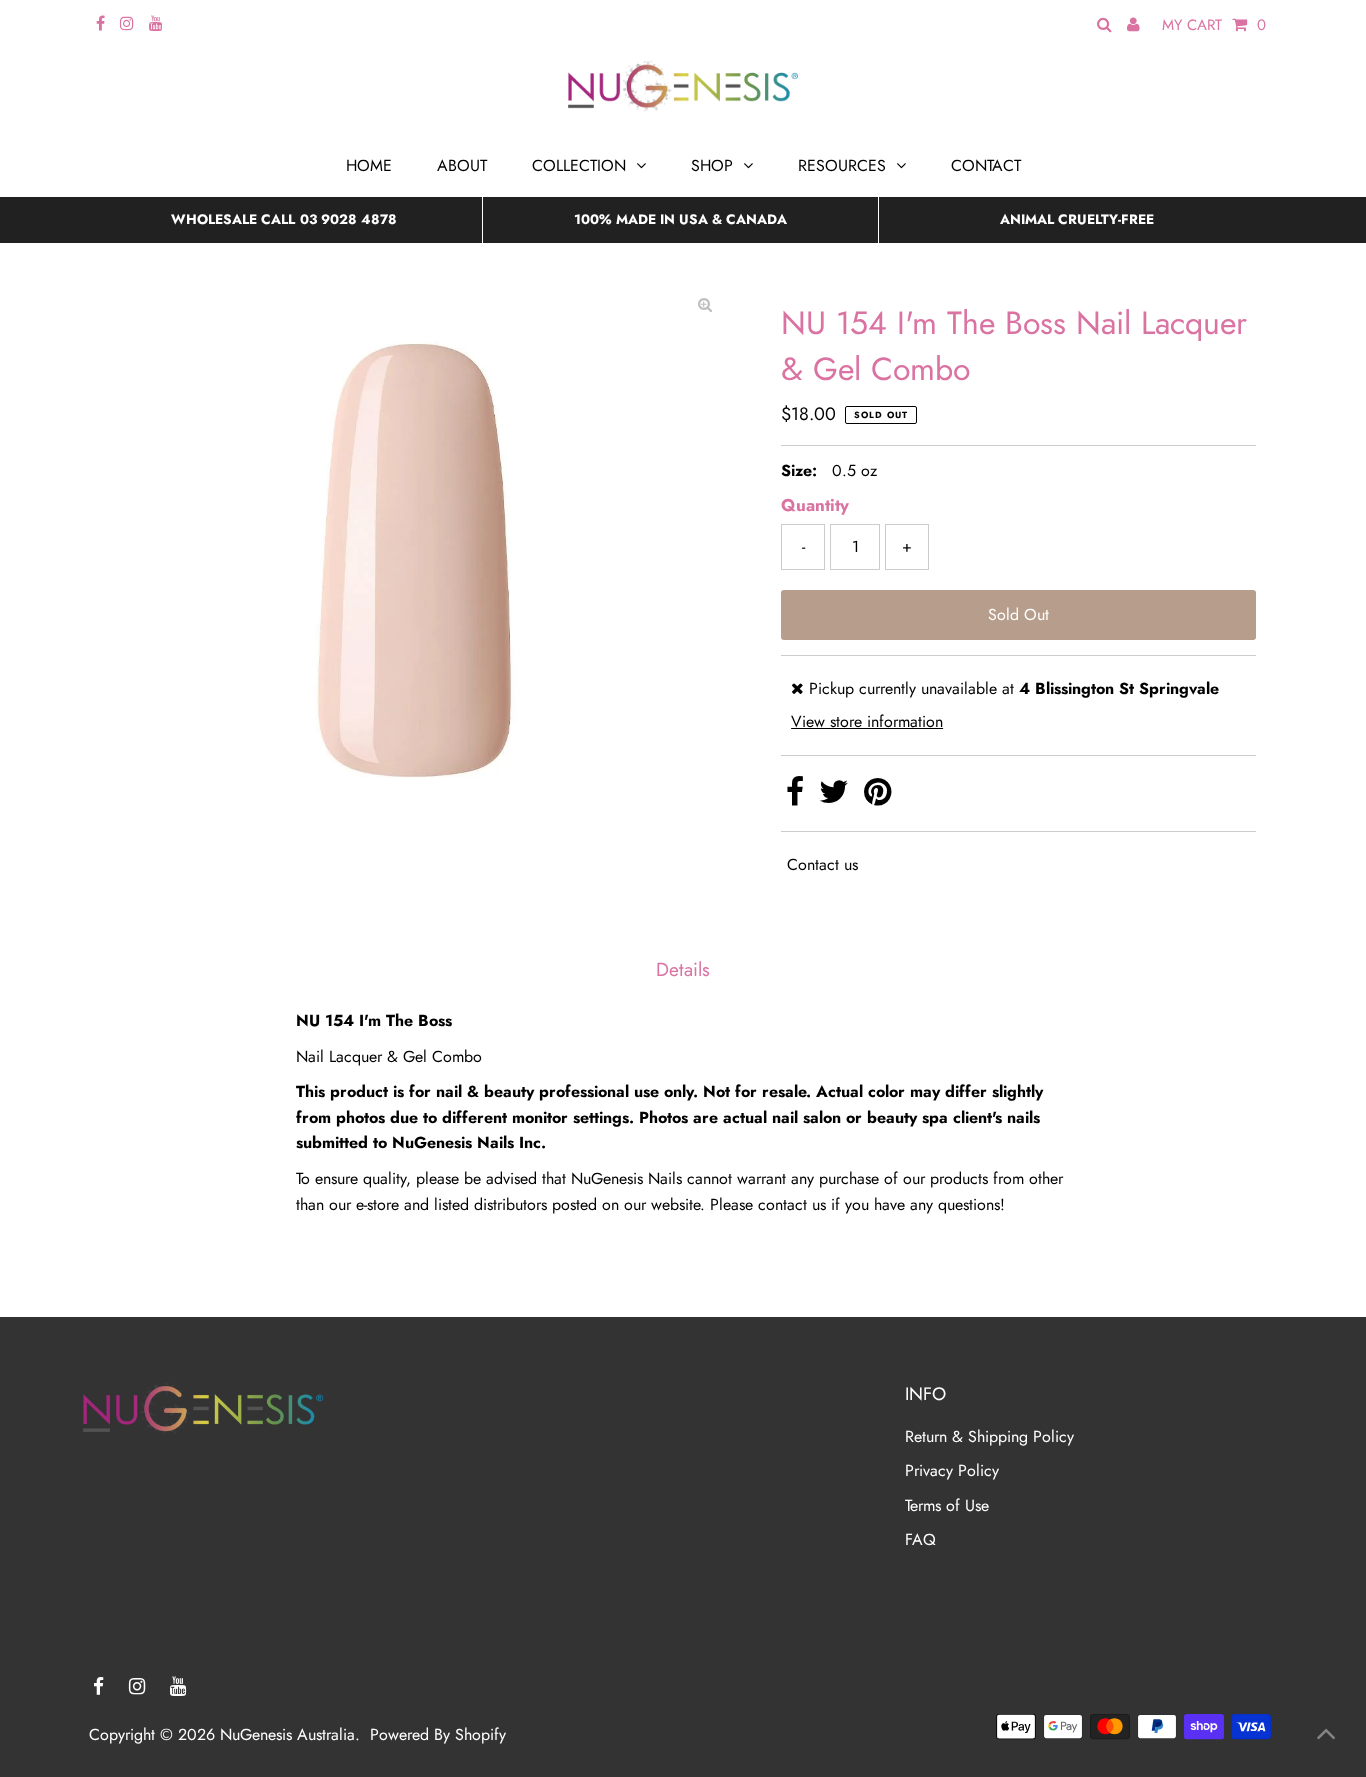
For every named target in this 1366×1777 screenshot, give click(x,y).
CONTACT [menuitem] (986, 165)
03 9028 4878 (348, 219)
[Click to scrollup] (1326, 1737)
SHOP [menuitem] (712, 165)
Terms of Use (947, 1505)
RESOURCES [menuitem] (842, 165)
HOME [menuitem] (369, 165)
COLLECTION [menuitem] (579, 165)
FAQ (920, 1539)
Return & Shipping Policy (989, 1436)
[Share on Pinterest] (877, 797)
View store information (867, 721)
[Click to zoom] (705, 305)
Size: (799, 470)
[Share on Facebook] (797, 797)
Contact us (822, 865)
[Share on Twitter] (836, 797)
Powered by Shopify (438, 1734)
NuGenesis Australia (287, 1734)
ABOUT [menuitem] (462, 165)
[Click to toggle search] (1104, 25)
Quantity (815, 505)
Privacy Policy (952, 1470)
